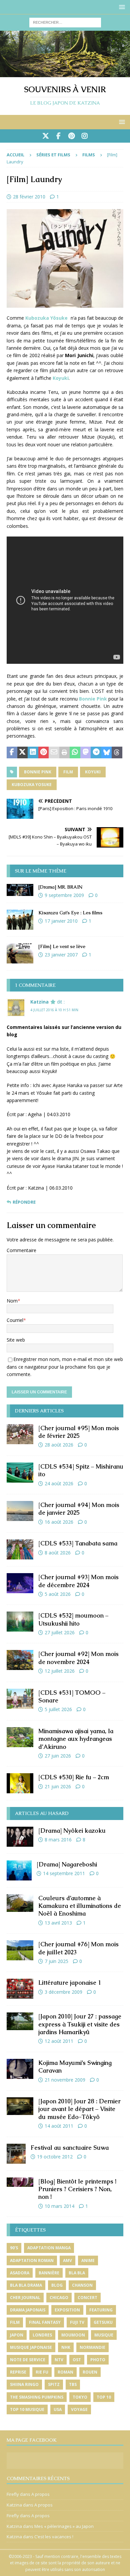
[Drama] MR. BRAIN (60, 887)
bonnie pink (38, 772)
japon (17, 2335)
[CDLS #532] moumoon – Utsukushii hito (73, 1619)
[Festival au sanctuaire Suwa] (16, 2154)
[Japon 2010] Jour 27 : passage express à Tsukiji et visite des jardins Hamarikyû (80, 2024)
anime (88, 2260)
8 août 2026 (58, 1553)
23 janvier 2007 (61, 955)
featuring (101, 2310)
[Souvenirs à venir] (65, 73)
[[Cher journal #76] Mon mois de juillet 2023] (20, 1950)
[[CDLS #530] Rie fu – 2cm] (20, 1783)
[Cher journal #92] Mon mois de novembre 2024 (78, 1658)
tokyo (80, 2397)
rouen (90, 2372)
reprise (18, 2372)
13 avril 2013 (58, 1923)
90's (14, 2248)
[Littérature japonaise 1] (20, 1989)
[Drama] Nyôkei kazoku (72, 1831)
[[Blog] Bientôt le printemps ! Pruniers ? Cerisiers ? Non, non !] (20, 2182)
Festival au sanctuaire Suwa (70, 2148)
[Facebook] (58, 136)
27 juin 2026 (58, 1756)
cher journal (25, 2298)
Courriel (15, 1320)
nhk (66, 2347)
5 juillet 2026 (58, 1709)
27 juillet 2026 (60, 1632)
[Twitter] (45, 136)
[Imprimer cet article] (65, 753)
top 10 (104, 2397)
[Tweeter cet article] (23, 753)
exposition (67, 2310)
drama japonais (28, 2310)
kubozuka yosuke (32, 785)
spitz (54, 2384)
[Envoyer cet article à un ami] (54, 753)
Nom (12, 1301)
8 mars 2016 (58, 1840)
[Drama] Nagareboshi (67, 1864)
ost (77, 2360)
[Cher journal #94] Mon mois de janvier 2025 (79, 1509)
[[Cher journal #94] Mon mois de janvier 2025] (20, 1511)
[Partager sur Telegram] (96, 753)
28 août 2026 (59, 1445)
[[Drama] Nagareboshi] (19, 1870)
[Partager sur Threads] (117, 753)
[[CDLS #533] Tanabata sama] (20, 1549)
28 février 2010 (29, 197)
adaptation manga (49, 2248)
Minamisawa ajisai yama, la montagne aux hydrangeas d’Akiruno (76, 1739)
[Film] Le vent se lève (62, 946)
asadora (20, 2273)
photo (98, 2360)
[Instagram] (84, 136)
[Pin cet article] (44, 753)
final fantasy (45, 2322)
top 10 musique (27, 2409)
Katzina (39, 1002)
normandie (92, 2347)
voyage (79, 2409)
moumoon (73, 2335)
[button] (121, 7)
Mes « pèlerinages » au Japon (64, 2526)
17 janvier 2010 (61, 921)
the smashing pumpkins (37, 2397)
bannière (49, 2273)
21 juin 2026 (58, 1786)
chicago (59, 2298)
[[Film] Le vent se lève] (20, 953)
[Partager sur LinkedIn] (33, 753)
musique (104, 2335)
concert (87, 2298)
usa (58, 2409)
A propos (40, 2494)
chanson (82, 2285)
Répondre (24, 1202)
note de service (28, 2360)
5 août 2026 (58, 1594)
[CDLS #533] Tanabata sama (78, 1543)
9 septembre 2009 (64, 895)
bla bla (77, 2273)
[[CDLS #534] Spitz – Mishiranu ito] (20, 1473)
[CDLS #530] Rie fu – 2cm (74, 1777)
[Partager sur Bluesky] (107, 753)
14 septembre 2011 (64, 1873)
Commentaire (21, 1250)
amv (67, 2260)
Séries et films (53, 155)
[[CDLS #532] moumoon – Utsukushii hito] (20, 1622)
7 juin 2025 (56, 1961)
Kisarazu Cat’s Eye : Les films (70, 913)
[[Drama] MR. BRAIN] (20, 890)
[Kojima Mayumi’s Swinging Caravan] (20, 2069)
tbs (73, 2384)
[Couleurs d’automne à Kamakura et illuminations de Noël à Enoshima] (20, 1903)
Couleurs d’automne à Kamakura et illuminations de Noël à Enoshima (80, 1906)
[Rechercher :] (65, 22)
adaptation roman (32, 2260)
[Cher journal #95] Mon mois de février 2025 (79, 1432)
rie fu (42, 2372)
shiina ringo (24, 2384)
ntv (59, 2360)
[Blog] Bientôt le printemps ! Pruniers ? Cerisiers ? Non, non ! (77, 2189)
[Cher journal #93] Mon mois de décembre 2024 (78, 1581)
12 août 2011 (59, 2041)
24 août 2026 (59, 1483)
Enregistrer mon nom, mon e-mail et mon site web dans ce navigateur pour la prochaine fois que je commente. (65, 1367)
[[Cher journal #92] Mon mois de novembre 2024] (20, 1660)
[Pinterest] (71, 136)
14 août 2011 (59, 2126)
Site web (16, 1340)
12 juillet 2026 (60, 1671)
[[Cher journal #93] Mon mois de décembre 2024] (20, 1583)
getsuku (103, 2322)
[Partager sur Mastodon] (86, 753)
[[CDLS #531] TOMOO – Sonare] (20, 1699)
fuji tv (77, 2322)
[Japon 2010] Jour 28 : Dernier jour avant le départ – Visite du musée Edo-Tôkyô (79, 2109)
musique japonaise (31, 2347)
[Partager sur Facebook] (12, 753)
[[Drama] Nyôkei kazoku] (20, 1837)
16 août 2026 (59, 1522)
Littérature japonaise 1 (70, 1983)
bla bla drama (26, 2285)
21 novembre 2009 (65, 2080)
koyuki (93, 772)
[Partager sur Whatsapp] (75, 753)
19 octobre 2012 (55, 2157)
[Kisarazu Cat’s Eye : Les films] (20, 920)
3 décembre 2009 (63, 1992)
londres (42, 2335)
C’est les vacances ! (54, 2537)
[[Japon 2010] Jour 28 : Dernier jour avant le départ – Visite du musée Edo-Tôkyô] (20, 2106)
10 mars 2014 (59, 2206)
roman (65, 2372)
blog (57, 2285)
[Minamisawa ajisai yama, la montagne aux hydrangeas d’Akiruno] (20, 1737)
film (68, 772)
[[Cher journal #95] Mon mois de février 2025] (20, 1434)
